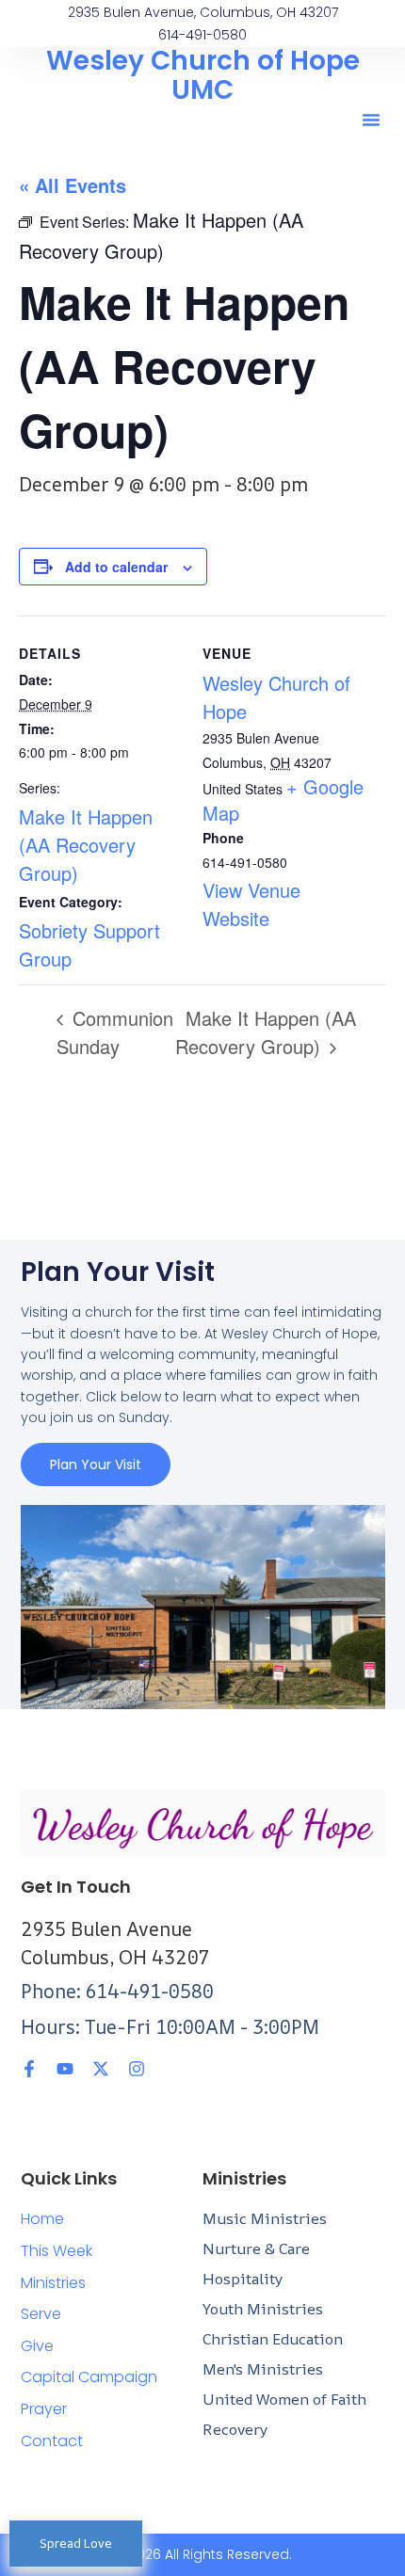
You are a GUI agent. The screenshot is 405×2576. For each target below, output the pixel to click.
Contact (52, 2441)
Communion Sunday (115, 1032)
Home (42, 2219)
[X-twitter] (101, 2069)
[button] (371, 120)
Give (37, 2346)
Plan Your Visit (96, 1464)
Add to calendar (116, 567)
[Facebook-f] (29, 2069)
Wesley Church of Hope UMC (203, 75)
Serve (41, 2314)
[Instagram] (137, 2069)
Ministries (53, 2283)
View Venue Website (251, 904)
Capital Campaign (89, 2377)
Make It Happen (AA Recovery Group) (86, 845)
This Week (57, 2251)
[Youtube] (65, 2069)
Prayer (44, 2409)
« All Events (73, 185)
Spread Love (76, 2543)
